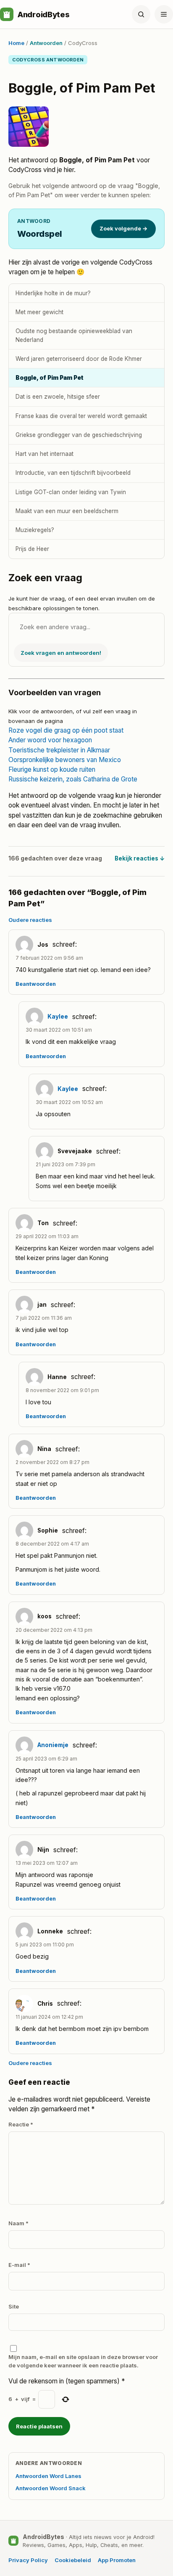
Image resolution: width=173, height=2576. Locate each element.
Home (16, 43)
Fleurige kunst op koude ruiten (52, 769)
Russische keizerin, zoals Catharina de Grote (73, 779)
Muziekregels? (35, 530)
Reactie (21, 2124)
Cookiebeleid (73, 2560)
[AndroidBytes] (7, 14)
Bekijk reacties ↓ (140, 858)
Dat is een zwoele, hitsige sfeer (58, 397)
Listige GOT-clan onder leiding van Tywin (71, 492)
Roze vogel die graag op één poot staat (66, 730)
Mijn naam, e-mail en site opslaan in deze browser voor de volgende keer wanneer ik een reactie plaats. (83, 2361)
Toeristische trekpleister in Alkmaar (59, 750)
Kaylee (58, 1017)
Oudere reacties (30, 920)
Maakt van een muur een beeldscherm (67, 511)
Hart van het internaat (45, 454)
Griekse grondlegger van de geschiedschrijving (79, 435)
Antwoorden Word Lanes (48, 2476)
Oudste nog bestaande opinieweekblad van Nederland (74, 335)
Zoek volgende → (123, 228)
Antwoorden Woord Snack (51, 2488)
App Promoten (117, 2560)
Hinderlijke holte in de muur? (53, 293)
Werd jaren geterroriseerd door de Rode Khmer (79, 359)
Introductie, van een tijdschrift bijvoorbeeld (73, 473)
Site (14, 2306)
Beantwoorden (36, 984)
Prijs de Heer (32, 549)
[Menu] (164, 14)
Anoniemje (53, 1745)
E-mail (19, 2265)
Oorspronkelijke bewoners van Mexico (65, 760)
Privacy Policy (28, 2560)
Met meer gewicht (39, 312)
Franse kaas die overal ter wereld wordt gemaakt (81, 416)
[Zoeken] (141, 14)
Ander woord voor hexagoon (50, 740)
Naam (18, 2223)
